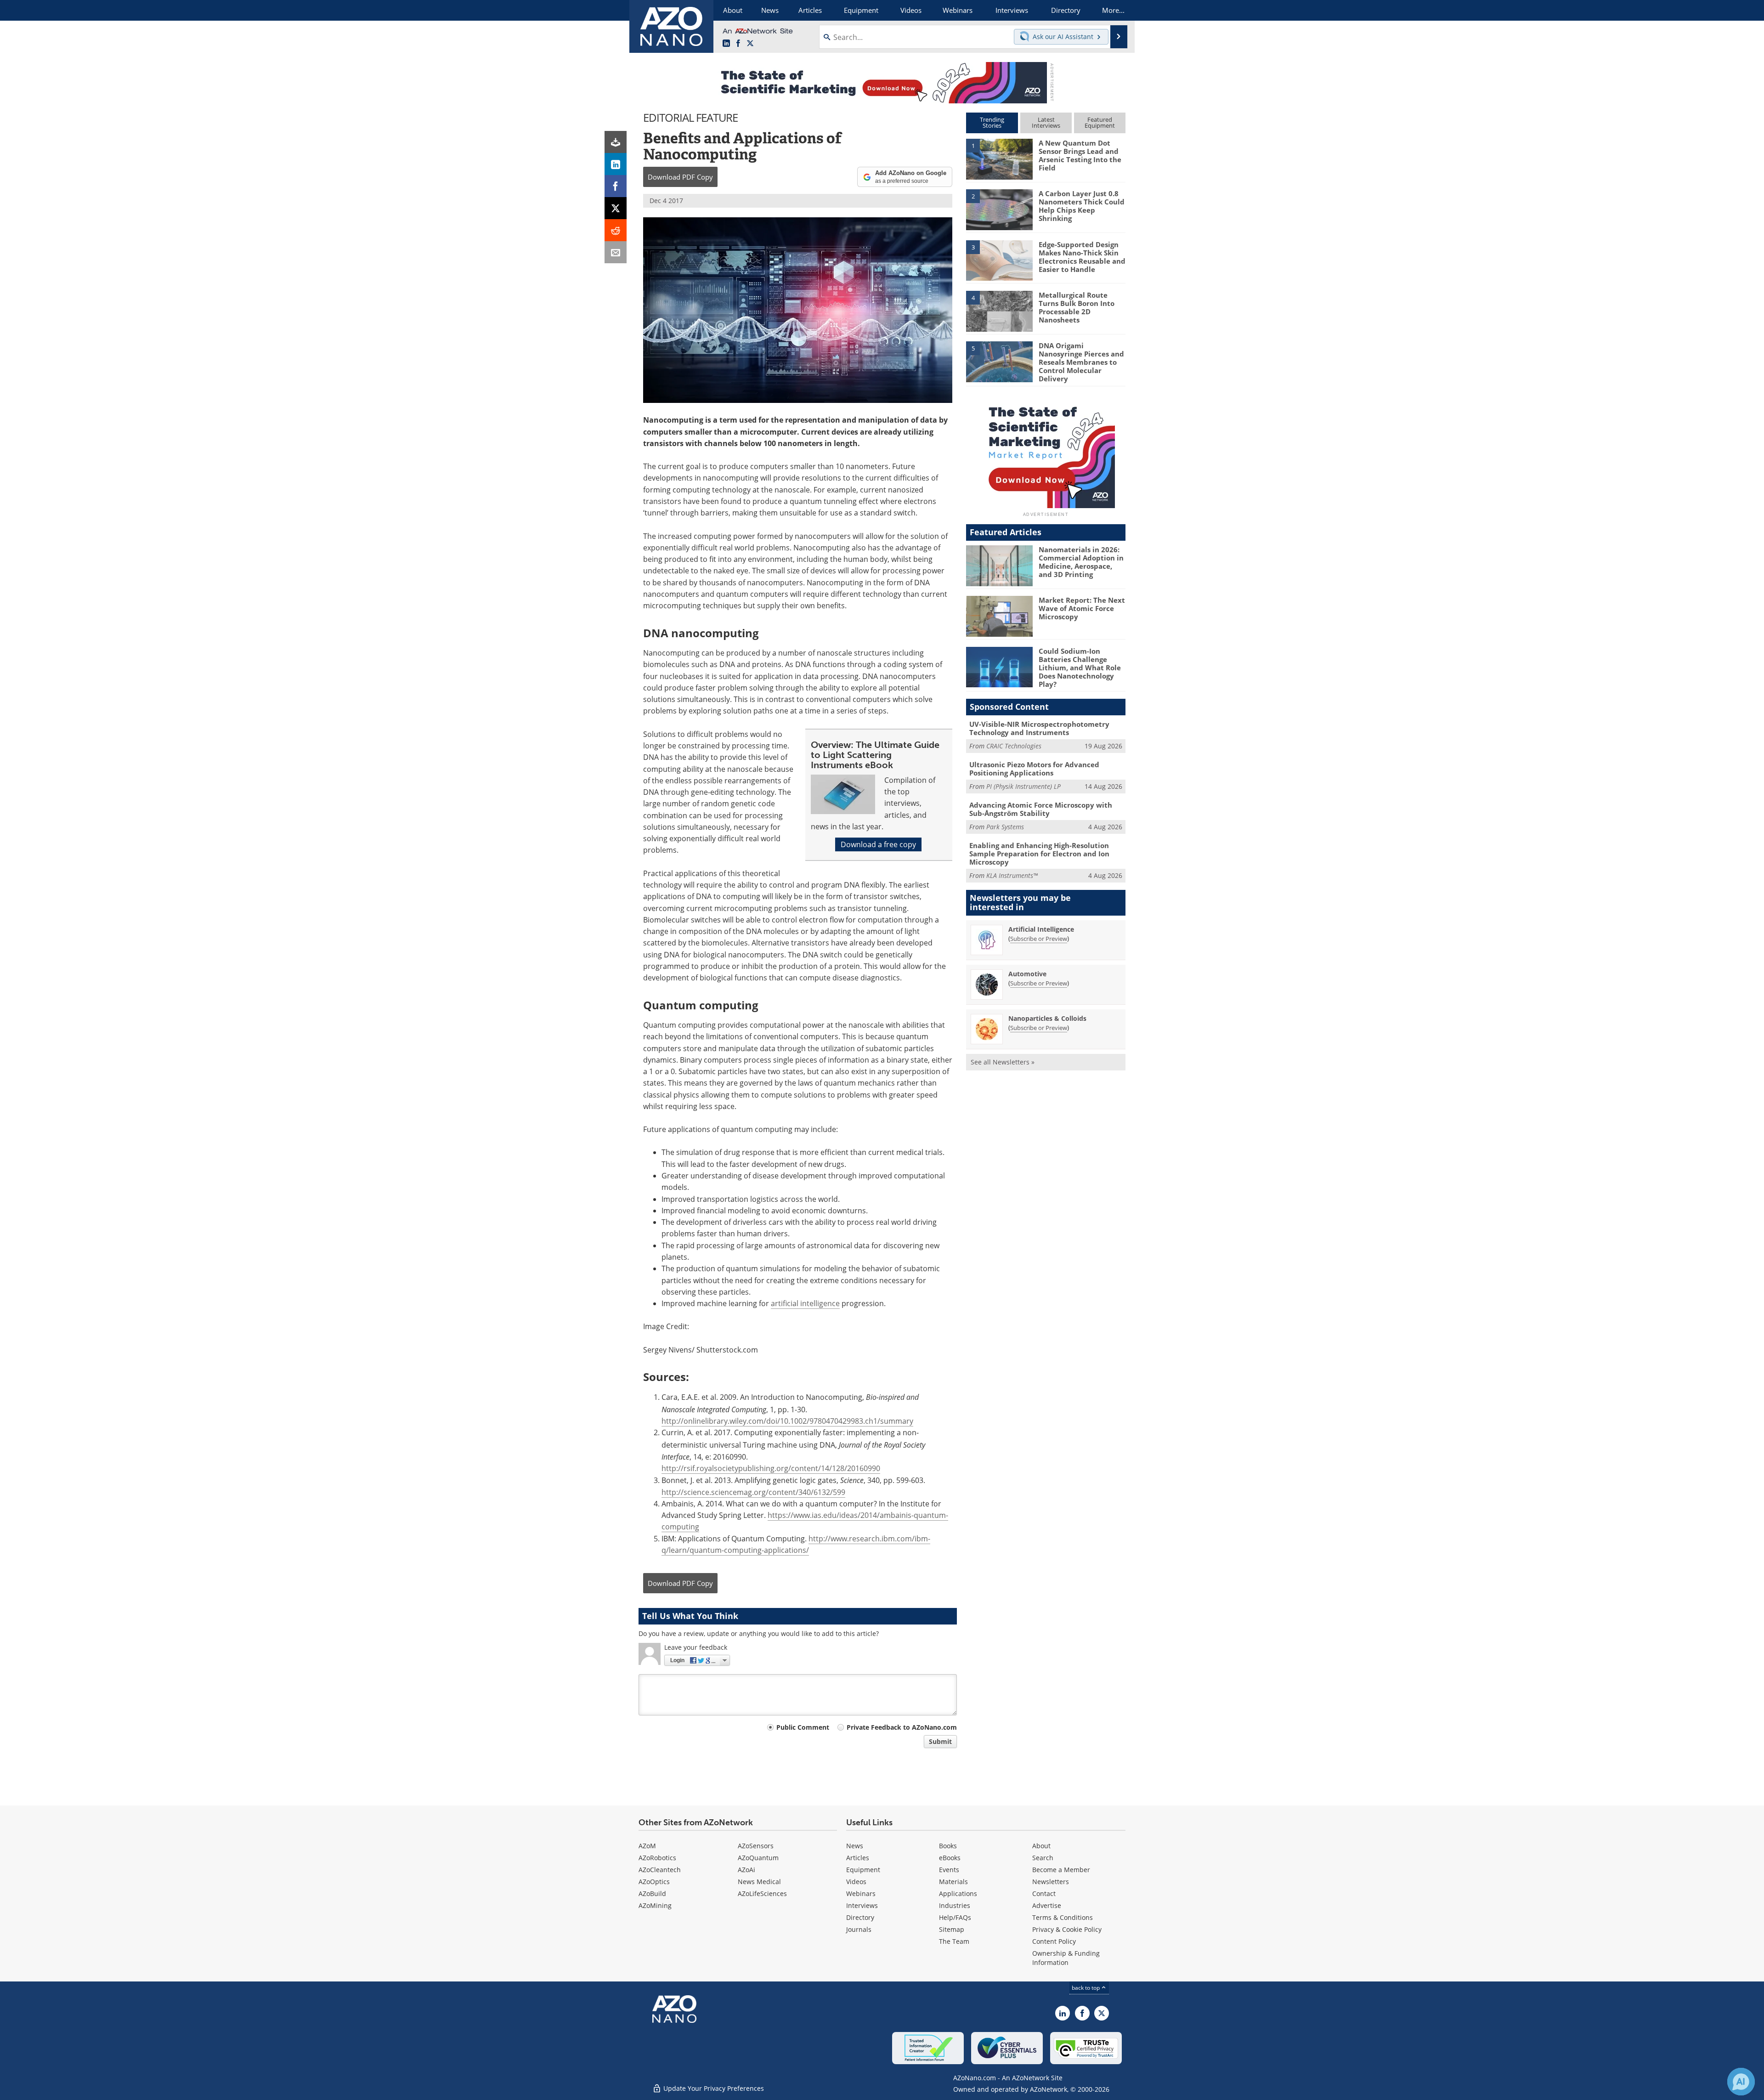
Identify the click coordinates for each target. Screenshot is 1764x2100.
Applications (958, 1893)
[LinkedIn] (616, 164)
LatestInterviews (1046, 122)
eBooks (950, 1858)
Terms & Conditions (1063, 1917)
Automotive (1027, 974)
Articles (858, 1858)
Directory (860, 1917)
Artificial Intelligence (1041, 929)
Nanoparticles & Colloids (1047, 1018)
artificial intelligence (805, 1303)
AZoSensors (756, 1846)
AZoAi (746, 1870)
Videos (856, 1882)
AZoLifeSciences (762, 1893)
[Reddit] (616, 230)
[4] (999, 311)
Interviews (862, 1905)
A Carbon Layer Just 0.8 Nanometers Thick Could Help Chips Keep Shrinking (1082, 206)
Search (1043, 1858)
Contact (1044, 1893)
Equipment (863, 1870)
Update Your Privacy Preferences (713, 2088)
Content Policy (1054, 1941)
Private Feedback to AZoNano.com (902, 1727)
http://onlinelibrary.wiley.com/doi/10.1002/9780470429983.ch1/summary (787, 1421)
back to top (1086, 1988)
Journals (859, 1929)
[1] (999, 158)
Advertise (1047, 1905)
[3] (999, 260)
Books (948, 1846)
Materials (953, 1882)
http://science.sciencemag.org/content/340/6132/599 (753, 1492)
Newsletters (1051, 1882)
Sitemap (952, 1929)
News (855, 1846)
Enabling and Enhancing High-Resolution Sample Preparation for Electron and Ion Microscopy (1039, 854)
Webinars (861, 1893)
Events (949, 1870)
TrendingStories (992, 122)
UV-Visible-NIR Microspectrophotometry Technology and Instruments (1039, 728)
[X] (616, 208)
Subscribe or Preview (1039, 939)
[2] (999, 209)
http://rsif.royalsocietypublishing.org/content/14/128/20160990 (771, 1468)
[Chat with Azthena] (1741, 2082)
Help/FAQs (955, 1917)
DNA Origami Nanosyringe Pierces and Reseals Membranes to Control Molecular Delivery (1081, 362)
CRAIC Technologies (1014, 746)
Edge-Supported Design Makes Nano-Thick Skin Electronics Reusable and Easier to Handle (1082, 257)
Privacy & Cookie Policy (1067, 1929)
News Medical (759, 1882)
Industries (955, 1905)
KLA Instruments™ (1012, 875)
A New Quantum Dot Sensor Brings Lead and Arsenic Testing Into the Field (1080, 155)
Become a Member (1061, 1870)
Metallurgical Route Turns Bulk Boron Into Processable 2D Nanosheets (1077, 307)
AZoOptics (654, 1882)
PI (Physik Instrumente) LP (1023, 786)
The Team (954, 1941)
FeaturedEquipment (1100, 122)
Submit (940, 1741)
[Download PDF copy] (616, 142)
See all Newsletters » (1003, 1062)
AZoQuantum (758, 1858)
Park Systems (1005, 827)
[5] (999, 361)
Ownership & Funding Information (1066, 1958)
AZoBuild (652, 1893)
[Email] (616, 252)
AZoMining (655, 1905)
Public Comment (803, 1727)
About (1041, 1846)
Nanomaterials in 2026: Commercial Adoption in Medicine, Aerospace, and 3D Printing (1081, 562)
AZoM (647, 1846)
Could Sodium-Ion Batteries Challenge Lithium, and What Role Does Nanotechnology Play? (1080, 668)
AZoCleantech (660, 1870)
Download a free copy (878, 844)
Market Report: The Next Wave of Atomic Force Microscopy (1082, 608)
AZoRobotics (657, 1858)
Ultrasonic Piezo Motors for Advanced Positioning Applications (1034, 769)
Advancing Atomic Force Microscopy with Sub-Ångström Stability (1041, 809)
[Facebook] (616, 186)
